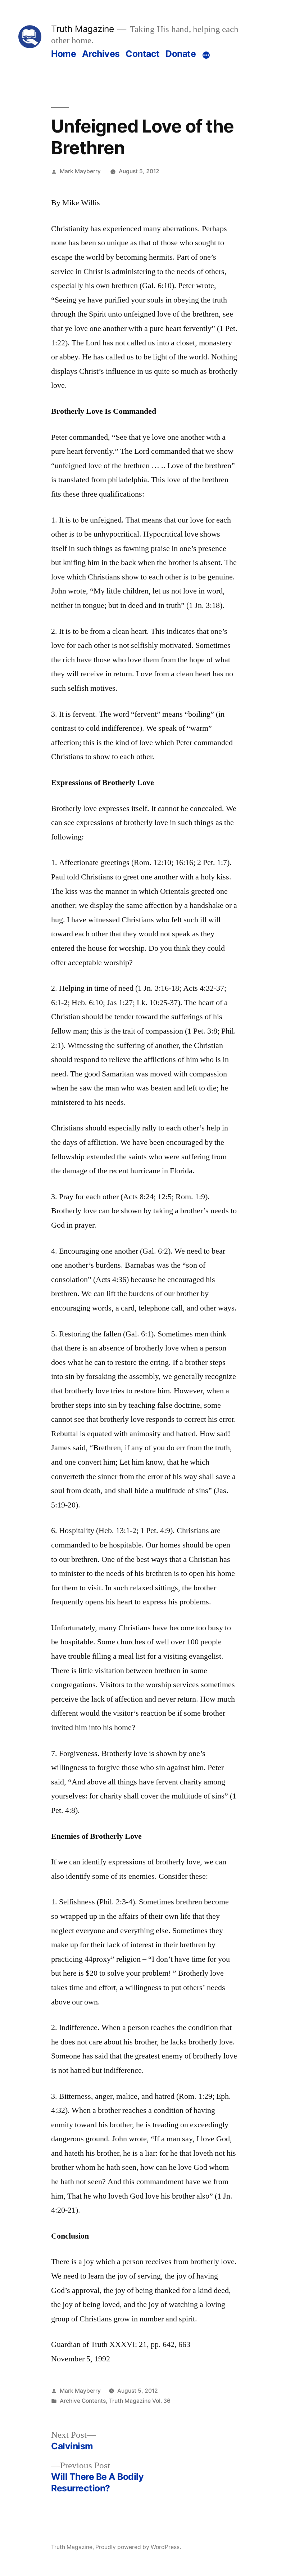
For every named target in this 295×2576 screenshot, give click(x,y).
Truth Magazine (82, 29)
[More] (206, 55)
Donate (181, 54)
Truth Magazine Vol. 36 (140, 2401)
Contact (143, 54)
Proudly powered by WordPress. (138, 2547)
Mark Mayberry (80, 171)
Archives (101, 54)
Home (63, 54)
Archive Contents (83, 2401)
